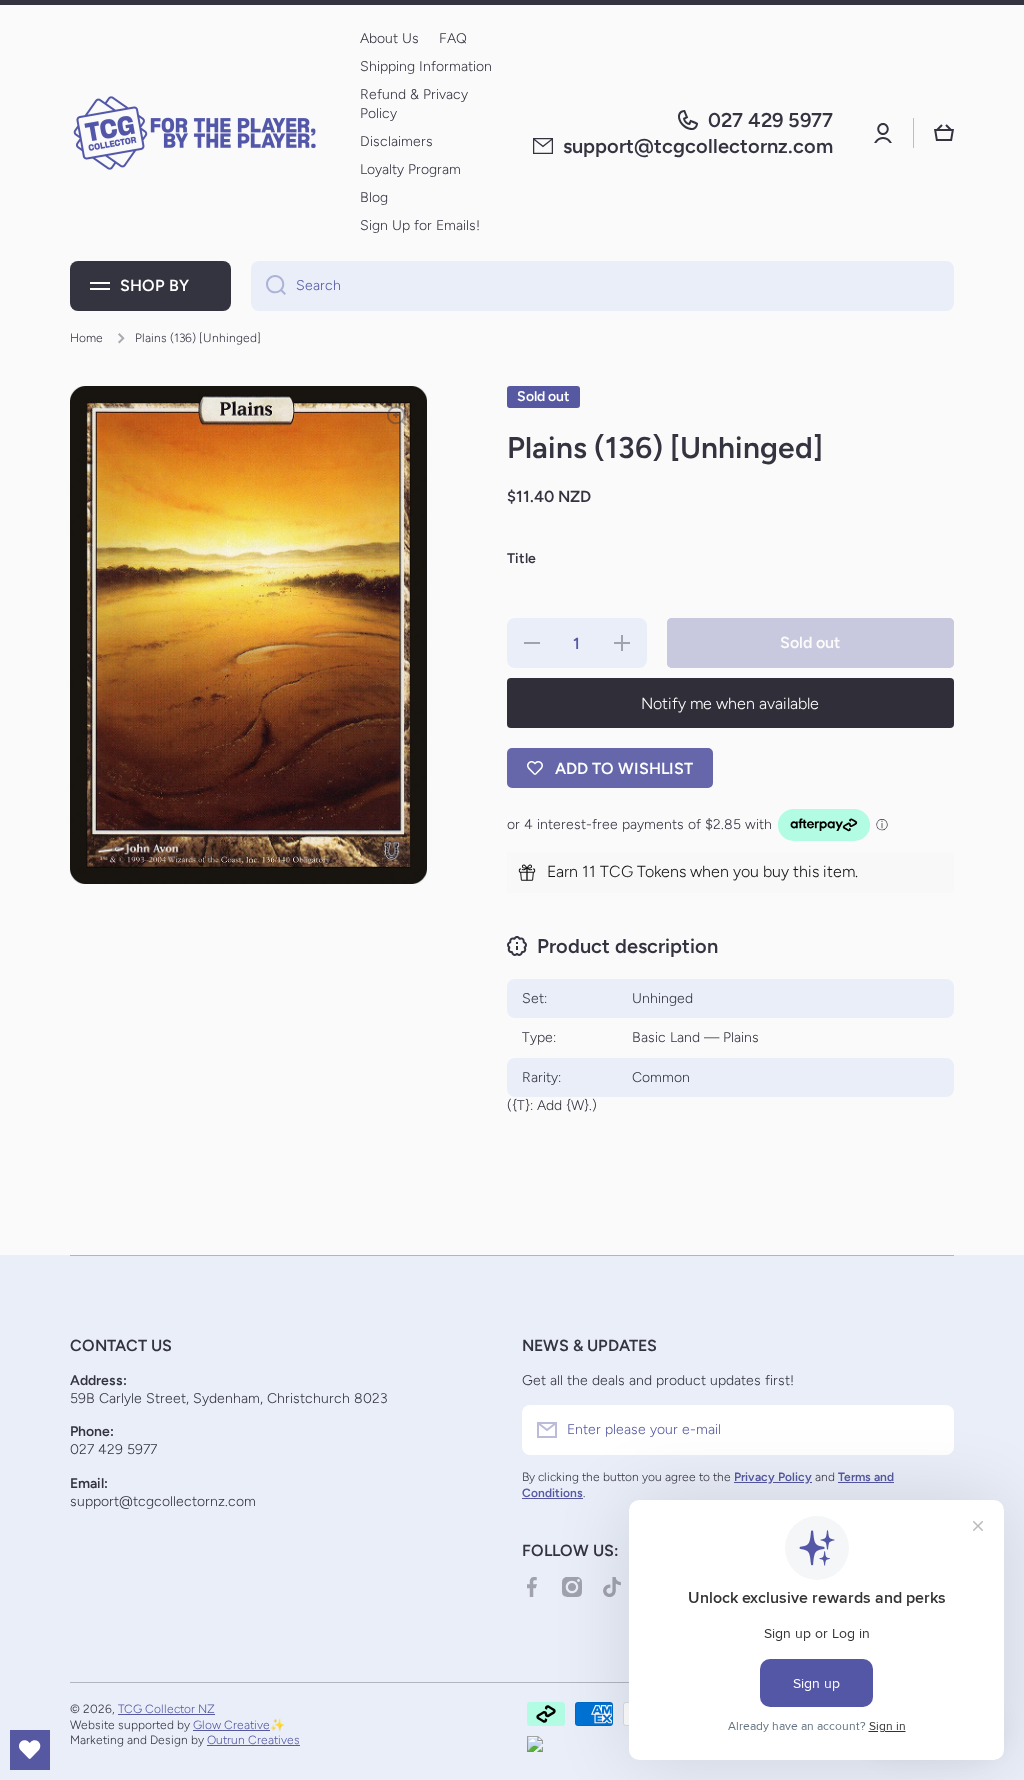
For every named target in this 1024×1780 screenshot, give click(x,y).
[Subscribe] (929, 1430)
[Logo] (195, 133)
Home (86, 338)
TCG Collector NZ (166, 1709)
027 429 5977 (770, 120)
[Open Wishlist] (30, 1750)
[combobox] (602, 286)
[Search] (268, 286)
